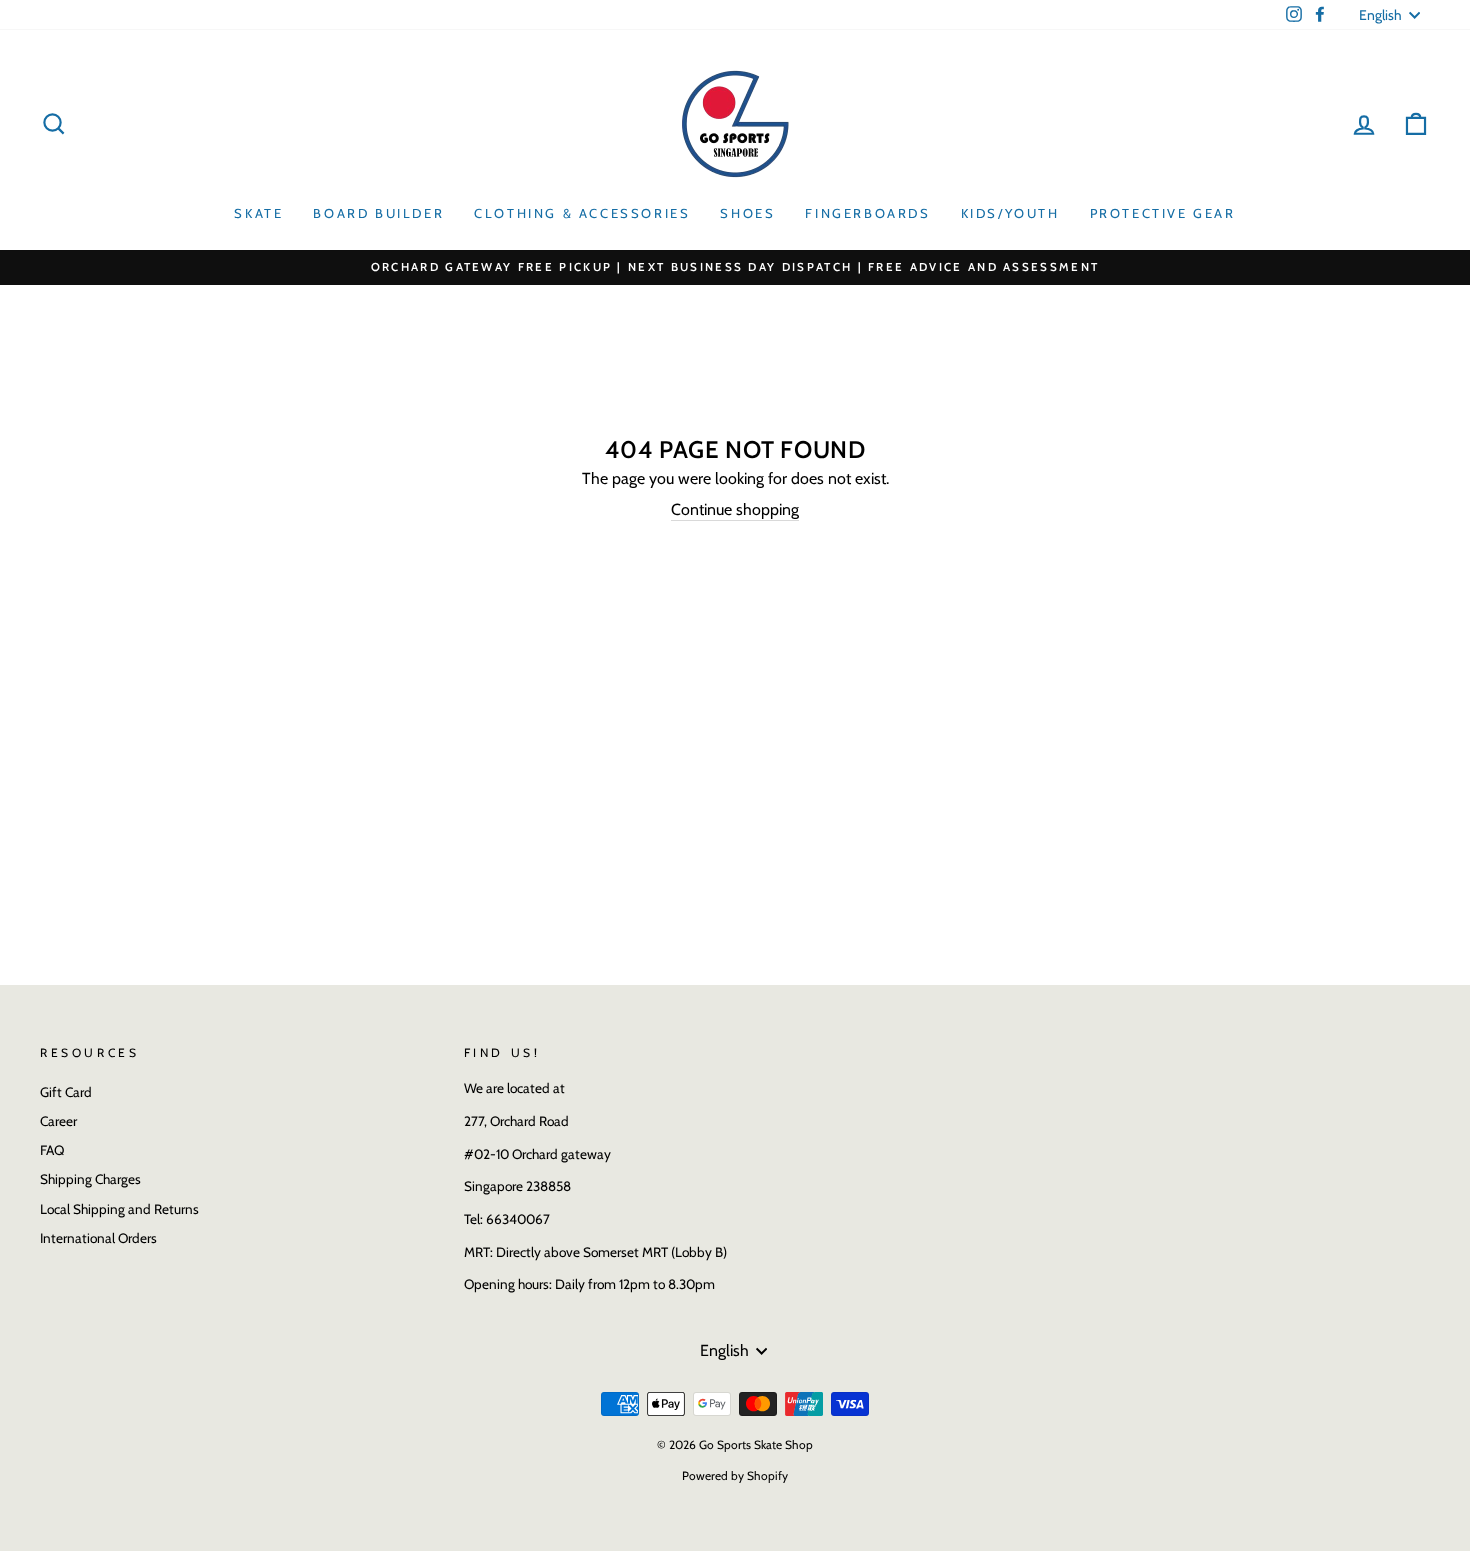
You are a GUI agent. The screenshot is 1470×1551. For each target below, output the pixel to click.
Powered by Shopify (735, 1475)
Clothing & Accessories (582, 213)
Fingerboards (867, 213)
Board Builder (378, 213)
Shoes (747, 213)
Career (58, 1121)
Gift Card (66, 1092)
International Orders (98, 1238)
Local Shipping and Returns (119, 1209)
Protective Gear (1163, 213)
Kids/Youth (1010, 213)
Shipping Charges (90, 1179)
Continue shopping (735, 509)
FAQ (52, 1150)
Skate (258, 213)
